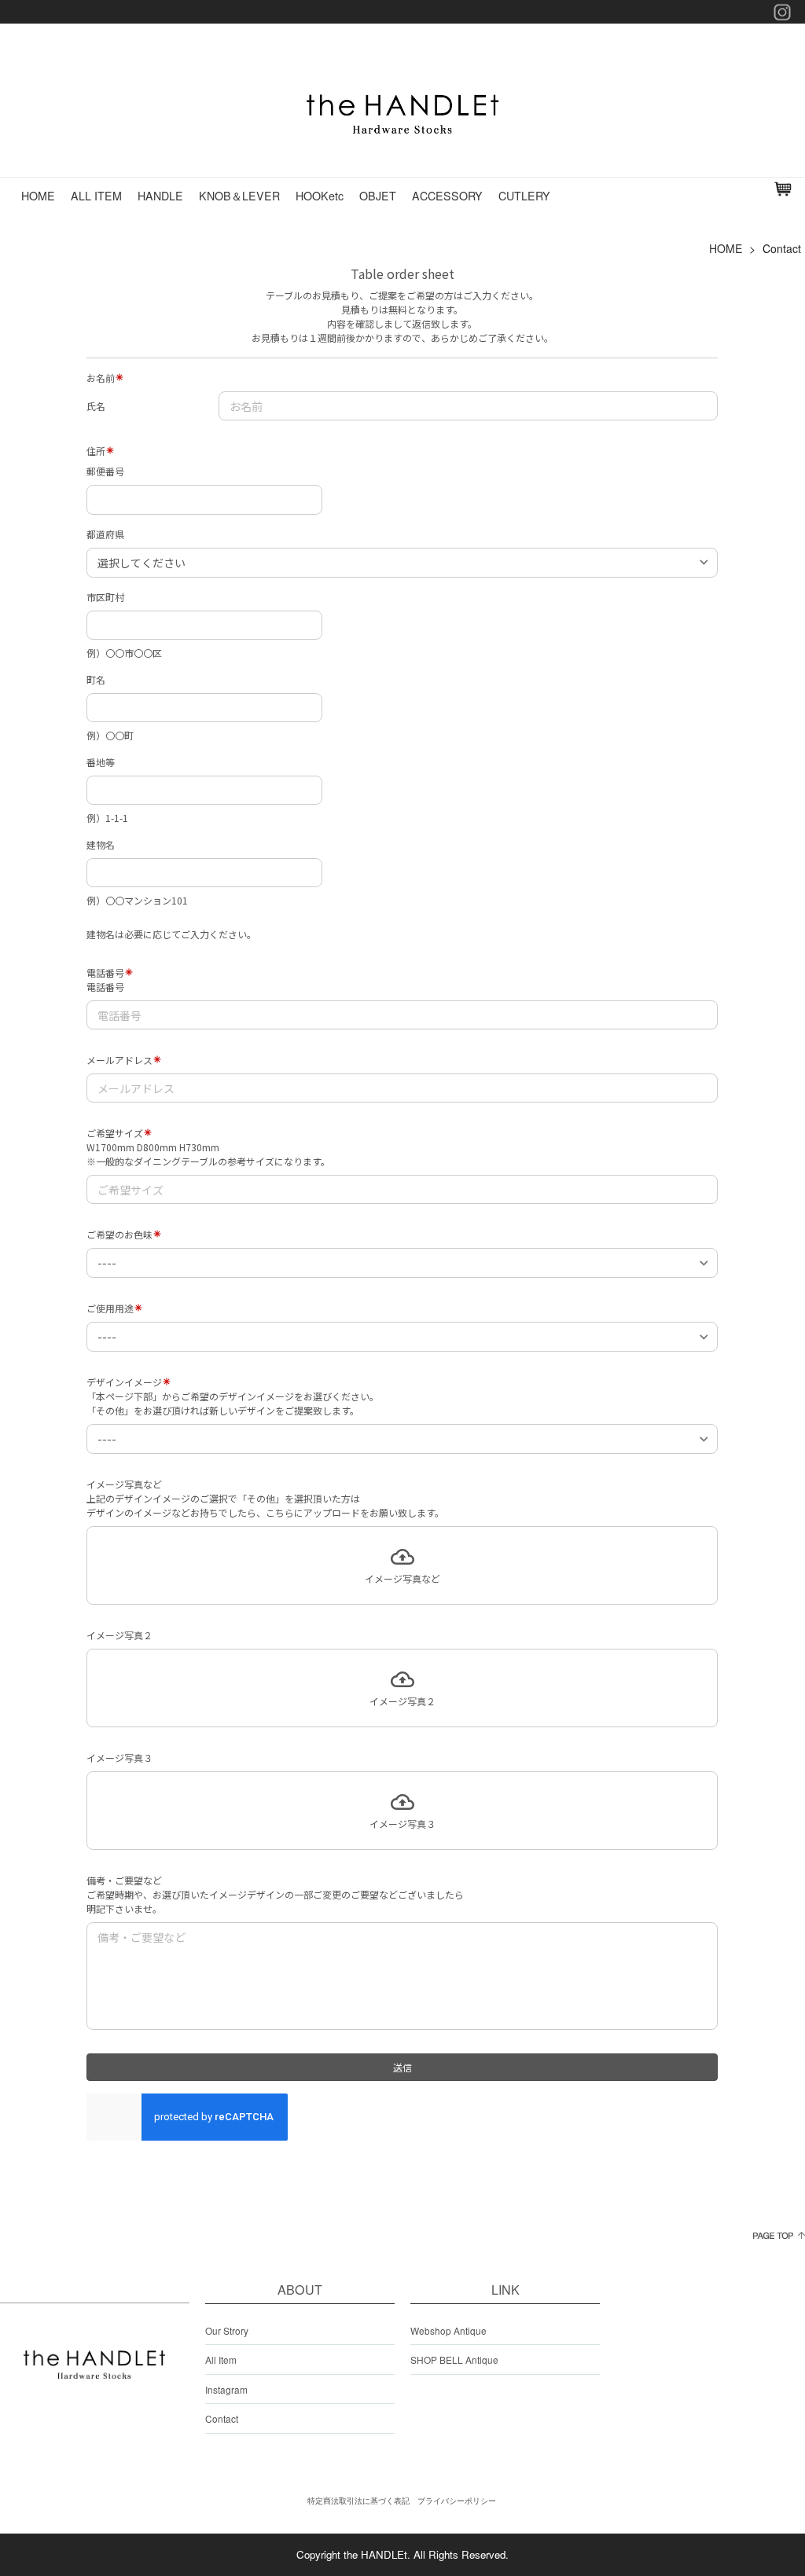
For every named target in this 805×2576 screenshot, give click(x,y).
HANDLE (160, 196)
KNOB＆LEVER (239, 196)
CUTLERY (524, 196)
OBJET (378, 196)
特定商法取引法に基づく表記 (358, 2501)
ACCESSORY (447, 196)
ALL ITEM (96, 196)
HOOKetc (320, 196)
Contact (222, 2418)
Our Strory (227, 2330)
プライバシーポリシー (457, 2501)
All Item (221, 2359)
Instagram (226, 2389)
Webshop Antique (448, 2330)
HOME (38, 196)
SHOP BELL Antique (454, 2359)
